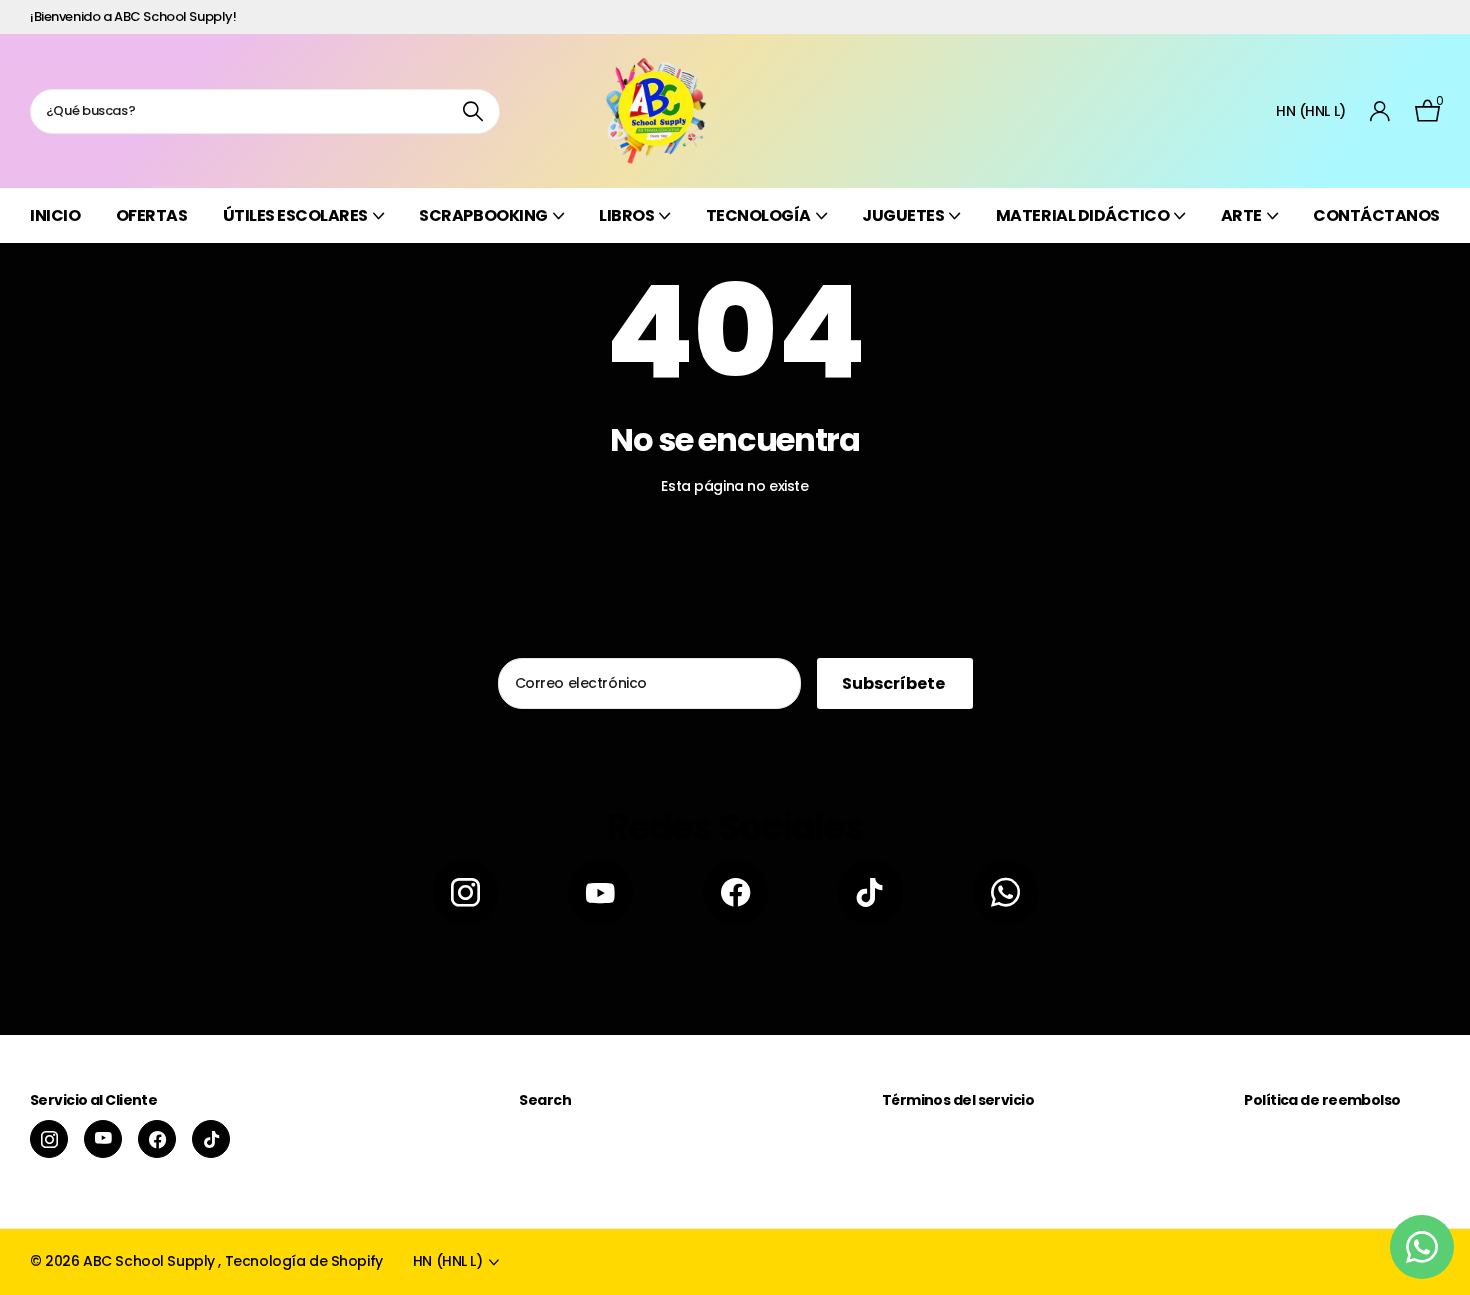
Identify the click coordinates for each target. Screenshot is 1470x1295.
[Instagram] (465, 892)
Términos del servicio (958, 1100)
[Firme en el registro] (1380, 111)
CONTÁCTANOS (1376, 215)
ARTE (1241, 215)
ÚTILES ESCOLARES (295, 215)
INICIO (55, 215)
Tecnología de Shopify (304, 1261)
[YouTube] (600, 892)
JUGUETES (903, 215)
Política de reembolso (1322, 1100)
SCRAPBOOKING (483, 215)
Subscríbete (895, 683)
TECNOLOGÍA (758, 215)
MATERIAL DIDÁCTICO (1082, 215)
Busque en (472, 111)
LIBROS (626, 215)
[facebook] (735, 892)
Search (545, 1100)
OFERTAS (152, 215)
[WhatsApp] (1005, 892)
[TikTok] (870, 892)
